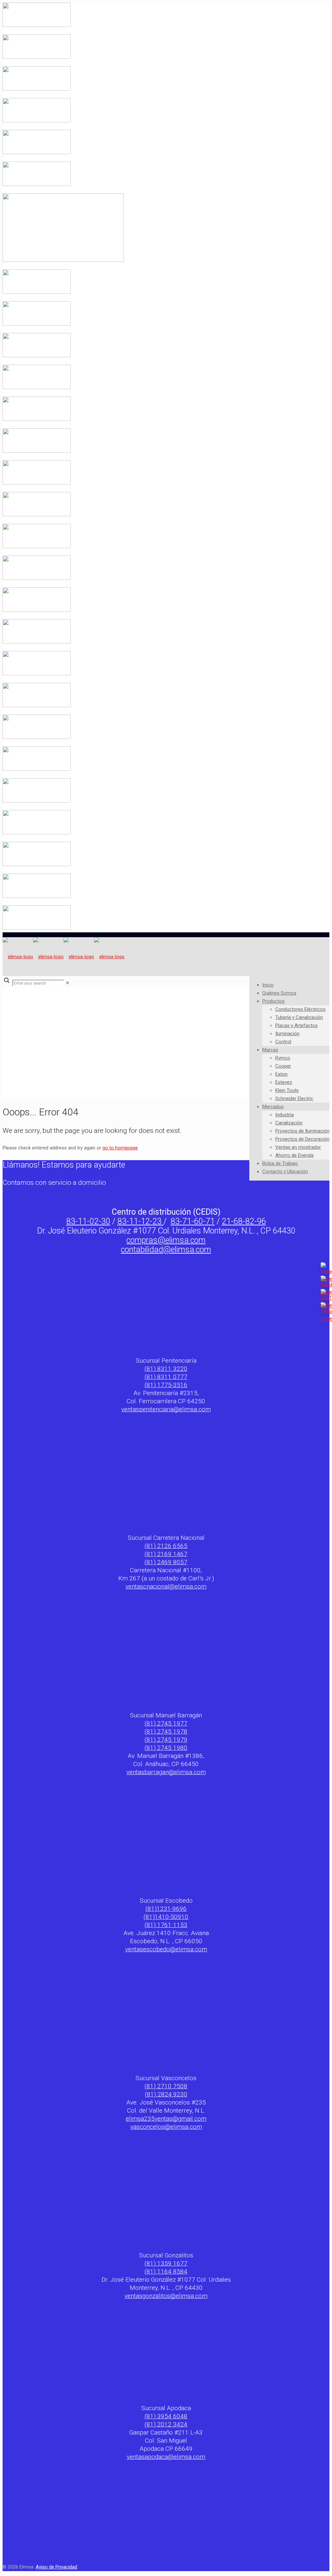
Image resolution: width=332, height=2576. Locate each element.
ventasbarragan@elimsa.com (166, 1772)
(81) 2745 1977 (166, 1723)
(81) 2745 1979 (166, 1740)
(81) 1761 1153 (166, 1925)
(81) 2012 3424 (166, 2424)
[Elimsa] (64, 957)
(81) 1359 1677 (166, 2263)
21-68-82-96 (244, 1221)
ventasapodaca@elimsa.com (166, 2457)
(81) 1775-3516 (166, 1385)
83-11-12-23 (140, 1221)
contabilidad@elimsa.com (166, 1250)
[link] (68, 983)
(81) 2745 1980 (166, 1748)
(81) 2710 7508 (166, 2086)
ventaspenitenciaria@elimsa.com (166, 1409)
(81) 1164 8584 (166, 2271)
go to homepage (120, 1148)
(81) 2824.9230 (166, 2094)
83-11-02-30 (88, 1221)
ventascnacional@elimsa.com (166, 1586)
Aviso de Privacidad (56, 2567)
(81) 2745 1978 (166, 1731)
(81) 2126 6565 (166, 1546)
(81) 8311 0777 (166, 1377)
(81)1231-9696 (166, 1909)
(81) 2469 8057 (166, 1562)
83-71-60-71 (193, 1221)
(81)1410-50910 (166, 1917)
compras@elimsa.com (166, 1240)
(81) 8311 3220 (166, 1369)
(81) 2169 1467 (166, 1554)
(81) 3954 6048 (166, 2416)
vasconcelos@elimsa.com (166, 2127)
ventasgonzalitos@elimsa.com (166, 2296)
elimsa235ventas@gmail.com (166, 2119)
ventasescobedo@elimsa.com (166, 1949)
